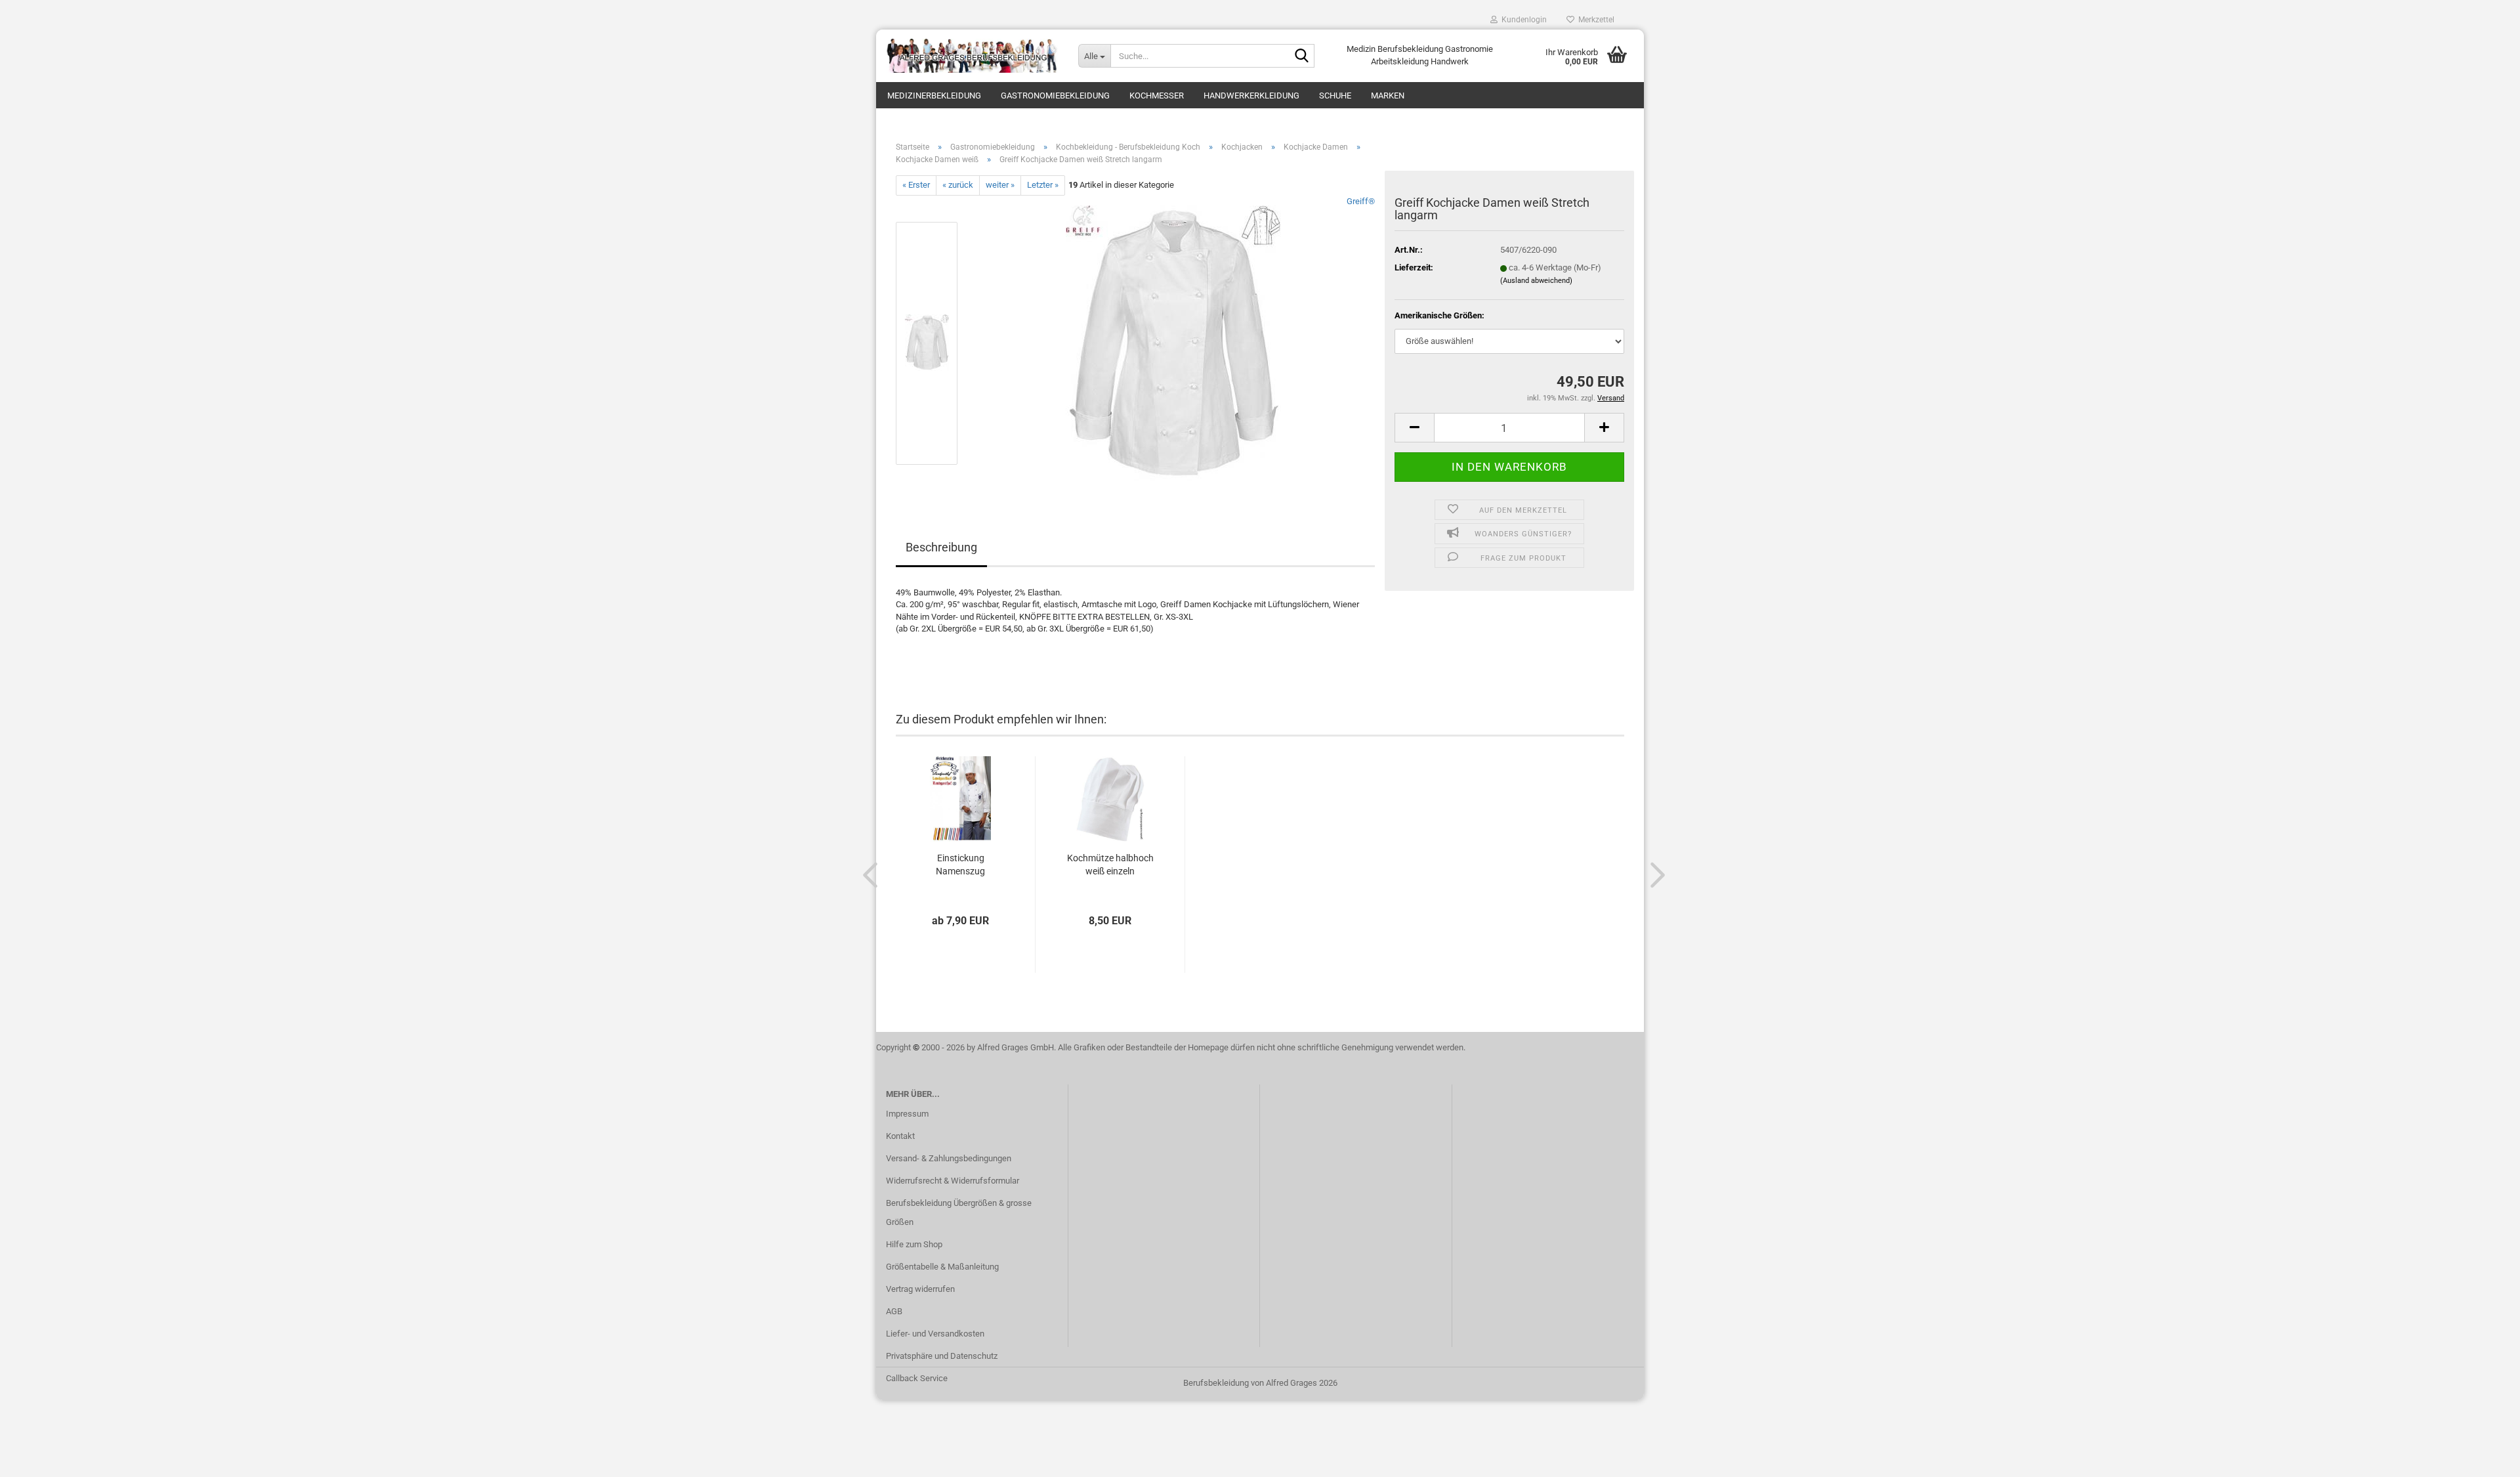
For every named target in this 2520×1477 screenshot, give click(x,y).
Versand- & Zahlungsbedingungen (949, 1158)
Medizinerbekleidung (934, 96)
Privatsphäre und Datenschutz (942, 1356)
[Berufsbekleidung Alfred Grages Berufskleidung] (972, 56)
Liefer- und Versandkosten (935, 1334)
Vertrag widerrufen (920, 1289)
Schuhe (1335, 96)
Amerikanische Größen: (1439, 315)
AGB (894, 1311)
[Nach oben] (2484, 1457)
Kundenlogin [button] (1522, 20)
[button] (1414, 428)
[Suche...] (1302, 56)
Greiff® (1361, 201)
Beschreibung (941, 547)
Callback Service (917, 1378)
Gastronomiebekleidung (1055, 96)
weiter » (1000, 185)
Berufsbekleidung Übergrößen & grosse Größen (959, 1213)
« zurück (958, 185)
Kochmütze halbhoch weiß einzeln (1110, 865)
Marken (1388, 96)
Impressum (907, 1114)
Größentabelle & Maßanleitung (942, 1267)
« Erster (916, 185)
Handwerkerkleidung (1251, 96)
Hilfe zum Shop (914, 1244)
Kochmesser (1157, 96)
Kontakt (900, 1136)
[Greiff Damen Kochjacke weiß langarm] (1173, 342)
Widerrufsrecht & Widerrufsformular (953, 1181)
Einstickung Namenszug (960, 865)
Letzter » (1043, 185)
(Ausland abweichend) (1536, 281)
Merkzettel (1594, 20)
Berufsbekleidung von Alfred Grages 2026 (1260, 1383)
